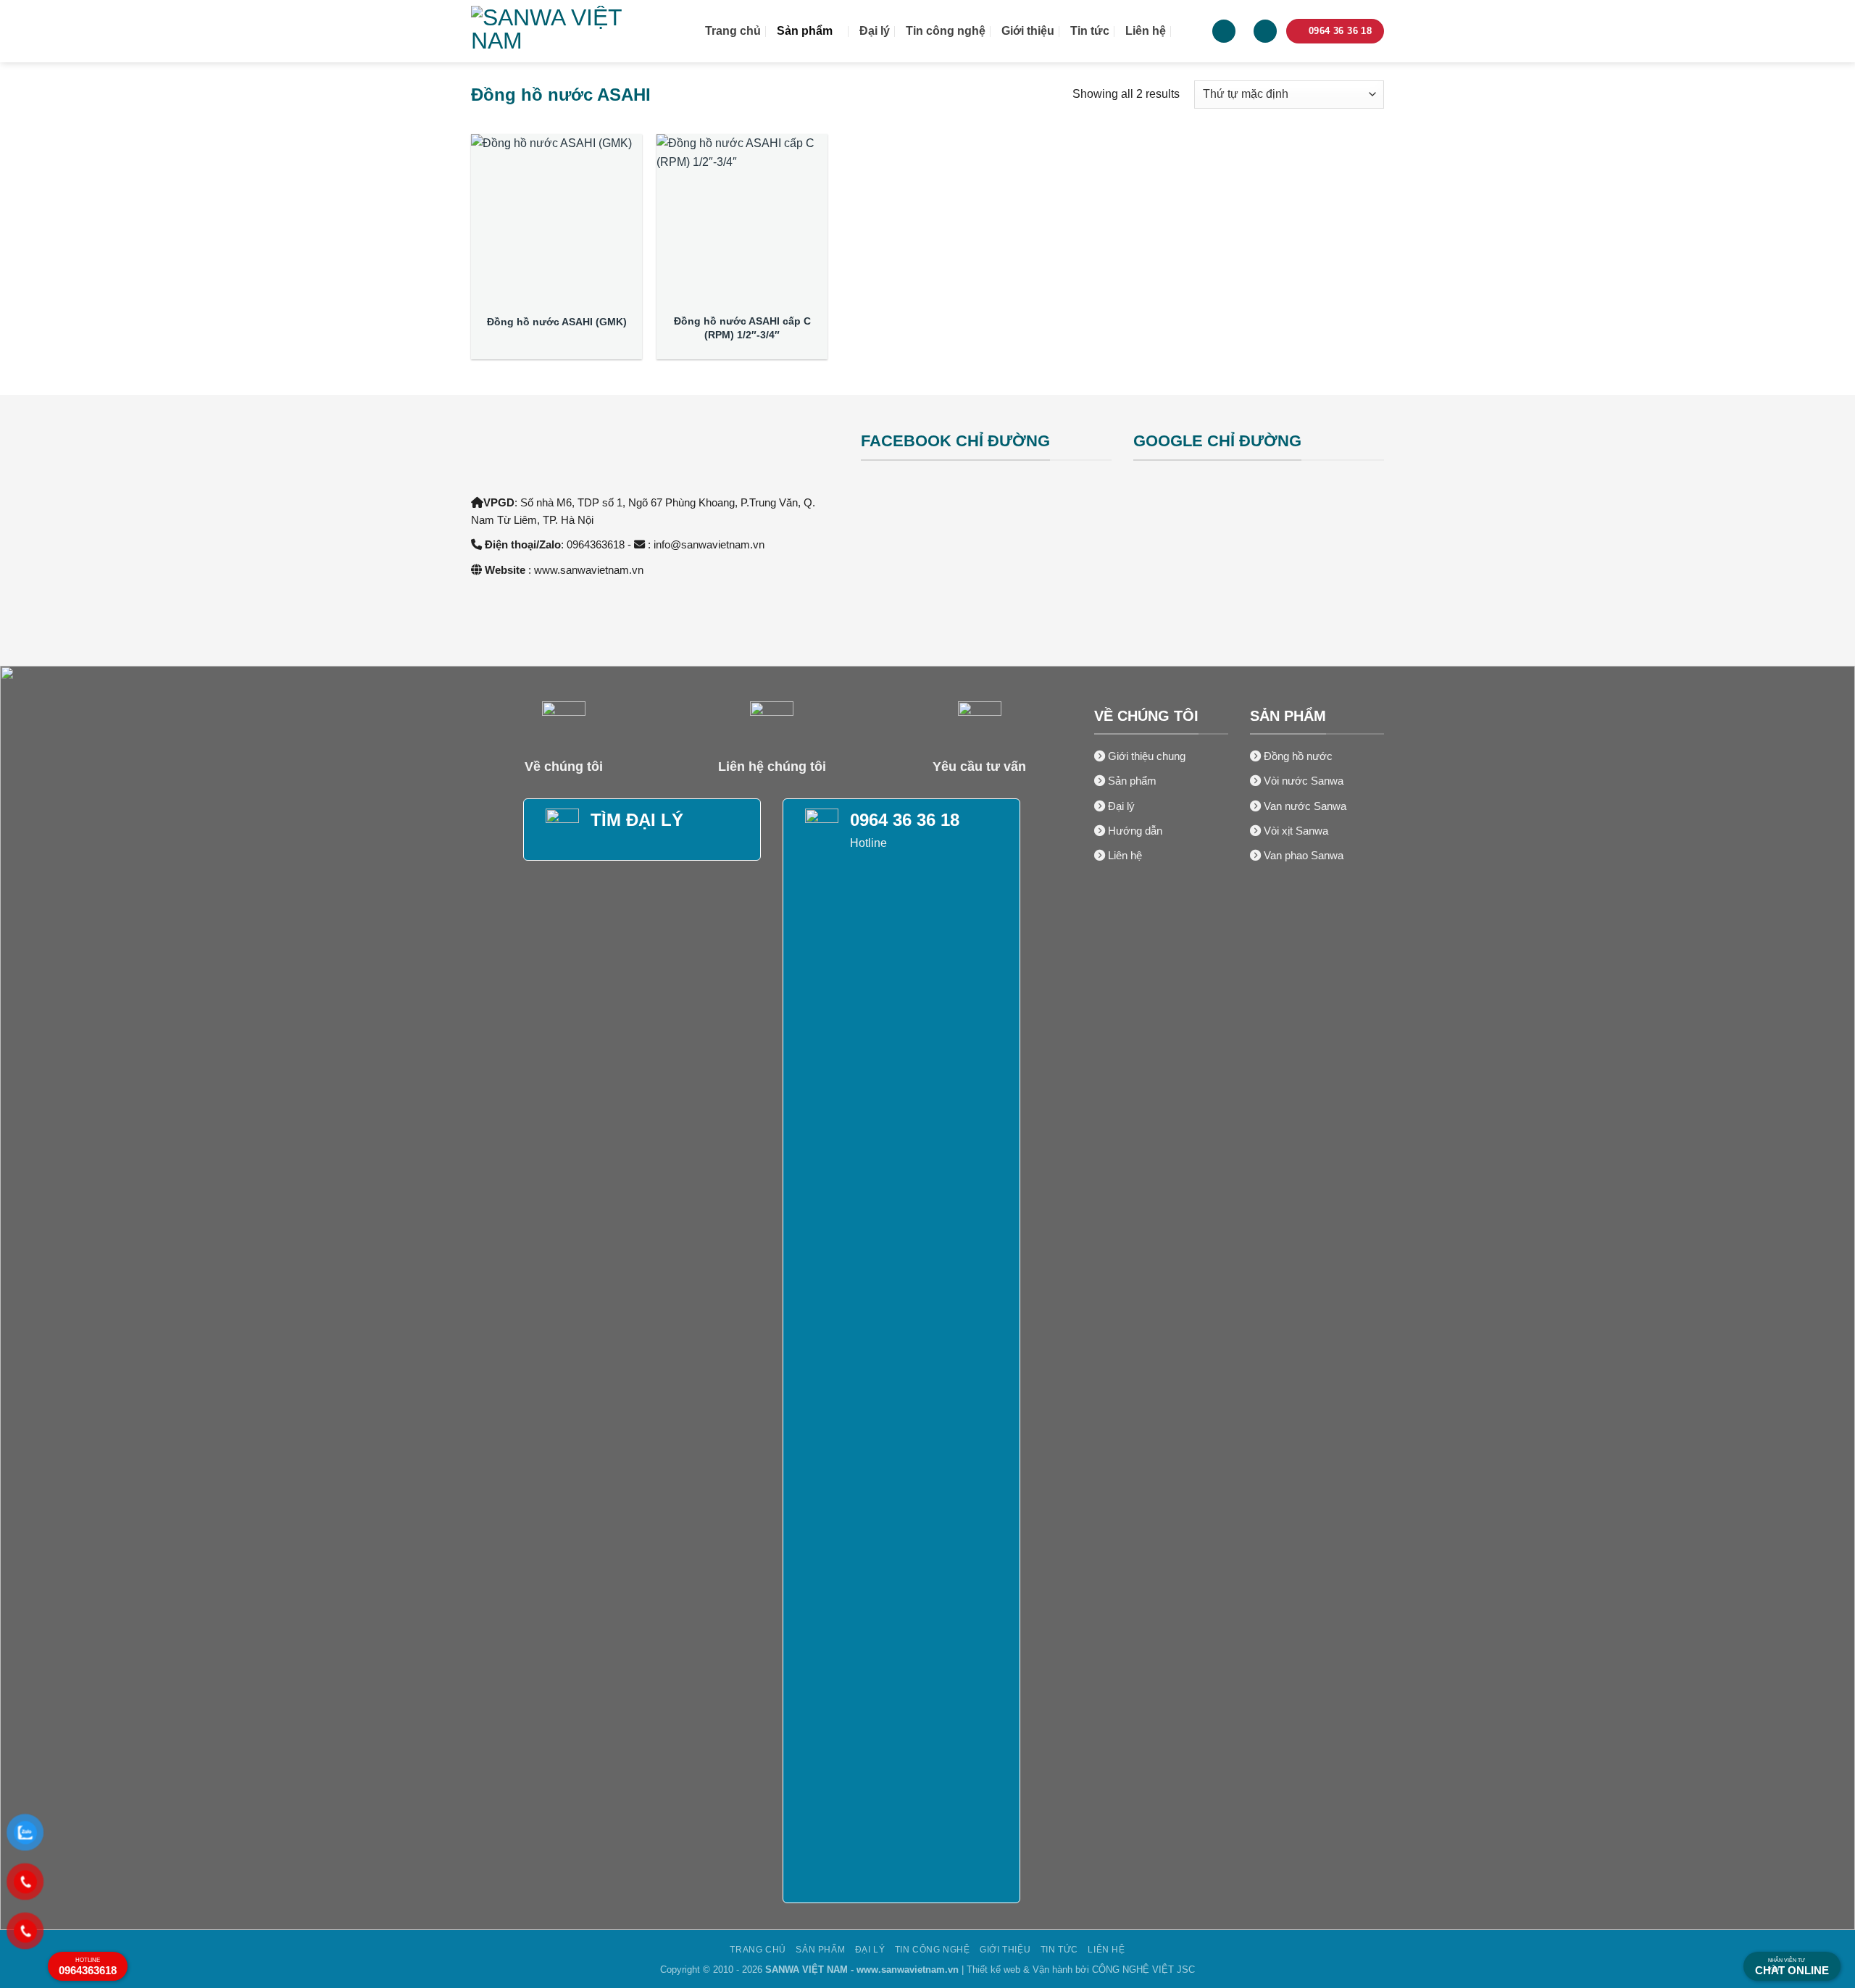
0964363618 (88, 1967)
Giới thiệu (1028, 31)
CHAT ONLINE (1792, 1967)
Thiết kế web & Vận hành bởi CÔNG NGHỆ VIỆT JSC (1081, 1970)
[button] (1265, 32)
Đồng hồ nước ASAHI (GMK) (557, 322)
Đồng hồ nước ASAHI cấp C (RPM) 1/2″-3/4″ (742, 328)
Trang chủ (733, 31)
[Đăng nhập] (1224, 32)
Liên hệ (1146, 31)
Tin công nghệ (946, 31)
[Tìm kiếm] (1189, 31)
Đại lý (875, 31)
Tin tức (1090, 31)
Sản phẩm (805, 31)
